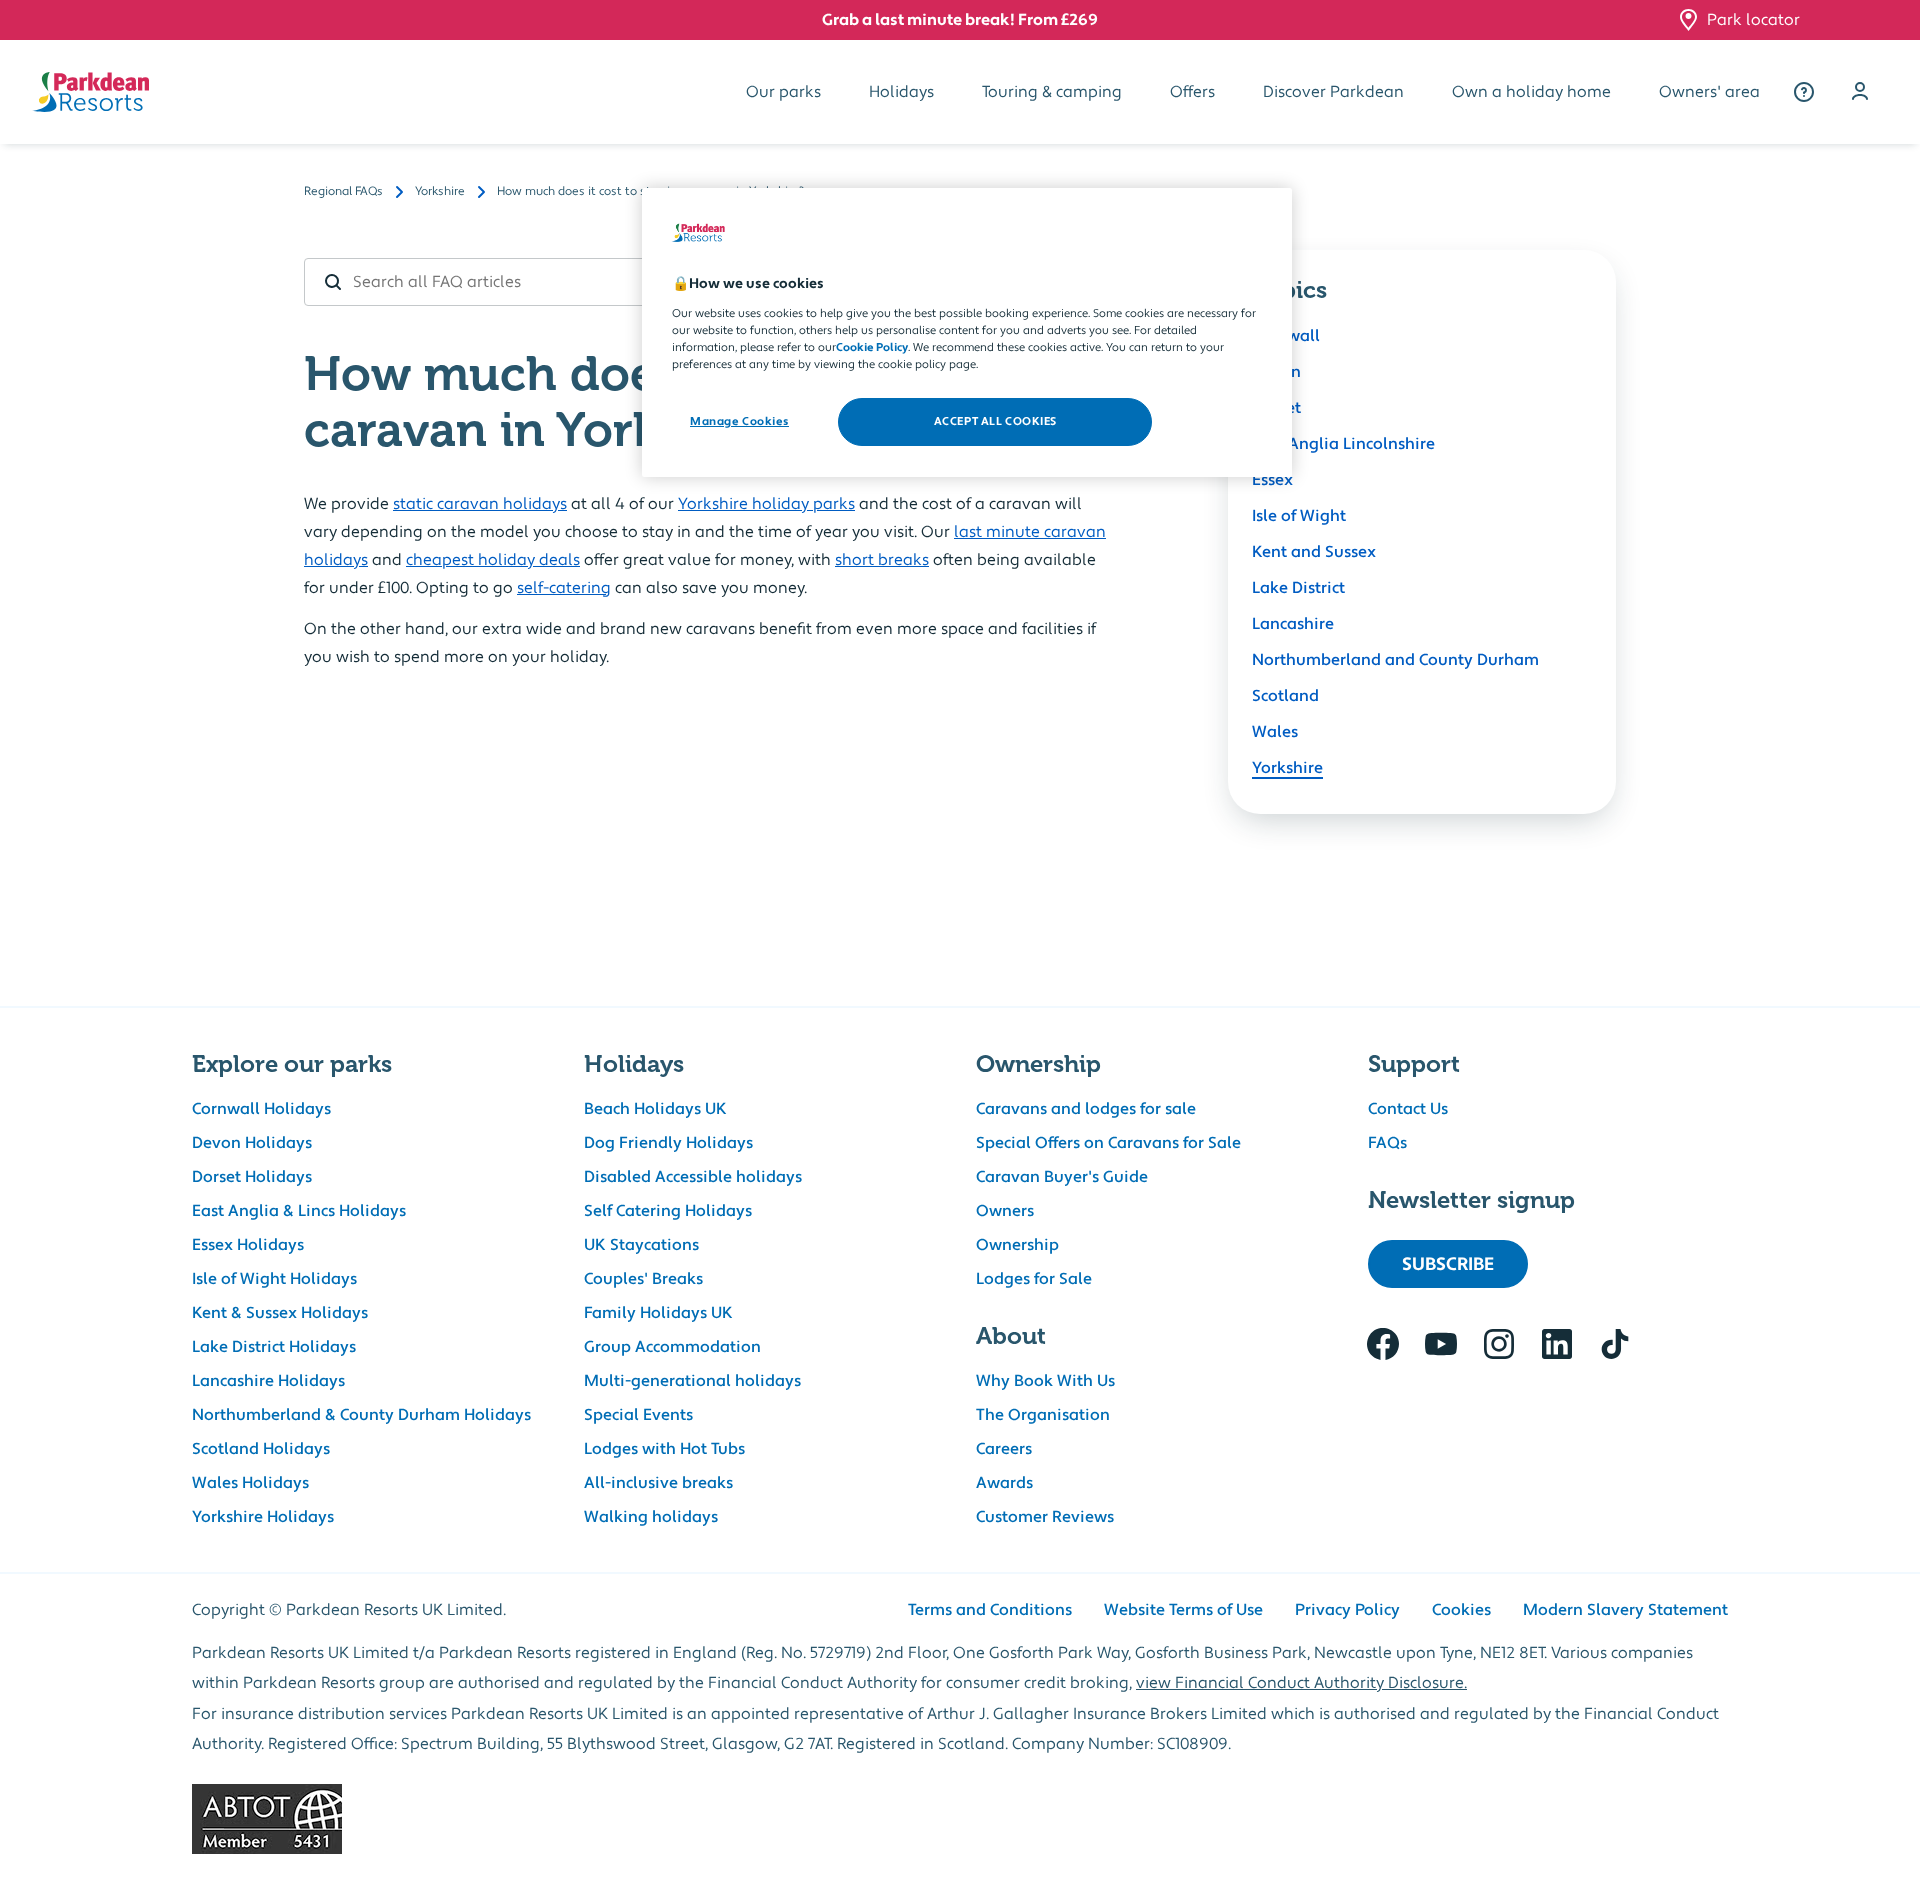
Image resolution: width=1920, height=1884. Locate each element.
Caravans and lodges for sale (1086, 1109)
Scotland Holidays (261, 1449)
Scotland (1285, 696)
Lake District (1298, 588)
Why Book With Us (1045, 1381)
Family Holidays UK (658, 1313)
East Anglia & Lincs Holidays (299, 1211)
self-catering (564, 588)
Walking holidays (651, 1517)
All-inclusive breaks (658, 1483)
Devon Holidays (252, 1143)
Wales (1275, 732)
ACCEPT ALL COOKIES (995, 421)
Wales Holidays (250, 1483)
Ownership (1017, 1245)
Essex (1272, 480)
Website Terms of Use (1183, 1610)
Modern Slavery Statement (1625, 1610)
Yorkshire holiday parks (766, 504)
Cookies (1461, 1610)
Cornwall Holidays (261, 1109)
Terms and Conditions (990, 1610)
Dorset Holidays (252, 1177)
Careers (1004, 1449)
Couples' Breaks (643, 1279)
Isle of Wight (1299, 516)
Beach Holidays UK (655, 1109)
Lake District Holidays (274, 1347)
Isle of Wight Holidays (274, 1279)
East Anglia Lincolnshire (1343, 444)
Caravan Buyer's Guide (1062, 1177)
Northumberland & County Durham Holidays (361, 1415)
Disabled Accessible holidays (693, 1177)
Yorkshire (1287, 768)
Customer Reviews (1045, 1517)
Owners (1005, 1211)
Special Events (638, 1415)
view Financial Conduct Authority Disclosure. (1301, 1683)
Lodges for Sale (1034, 1279)
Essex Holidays (248, 1245)
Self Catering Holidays (668, 1211)
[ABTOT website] (960, 1819)
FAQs (1387, 1143)
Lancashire (1293, 624)
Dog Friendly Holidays (668, 1143)
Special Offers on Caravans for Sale (1108, 1143)
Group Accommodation (672, 1347)
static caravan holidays (480, 504)
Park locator (1753, 20)
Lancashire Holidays (268, 1381)
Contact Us (1408, 1109)
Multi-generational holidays (692, 1381)
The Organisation (1043, 1415)
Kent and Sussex (1314, 552)
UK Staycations (641, 1245)
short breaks (882, 560)
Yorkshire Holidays (263, 1517)
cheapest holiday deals (493, 560)
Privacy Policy (1347, 1610)
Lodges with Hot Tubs (664, 1449)
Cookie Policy (872, 347)
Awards (1004, 1483)
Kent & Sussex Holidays (280, 1313)
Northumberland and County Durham (1395, 660)
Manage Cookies (739, 421)
